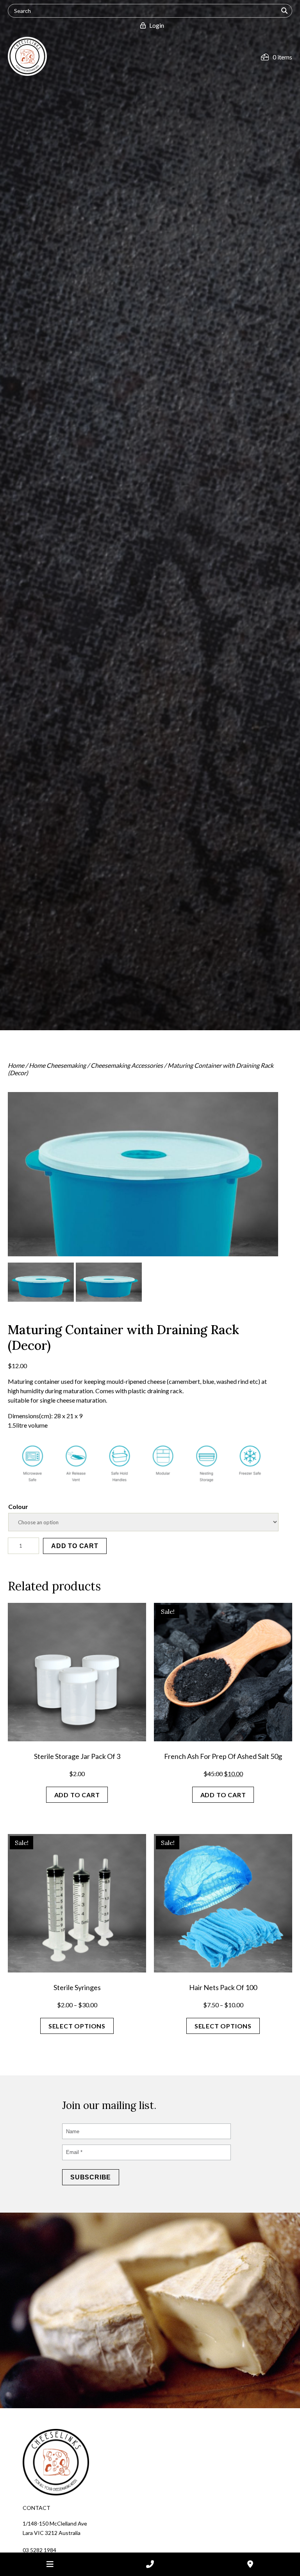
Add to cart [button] (77, 1795)
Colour (18, 1506)
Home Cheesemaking (57, 1065)
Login (155, 25)
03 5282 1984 (39, 2550)
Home (16, 1065)
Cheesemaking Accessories (127, 1065)
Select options (77, 2026)
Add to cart (75, 1546)
